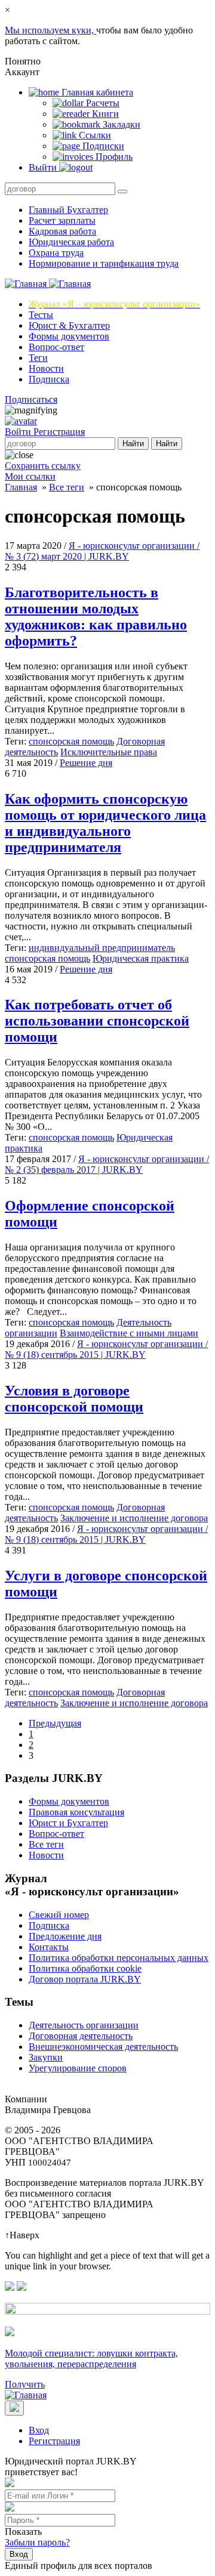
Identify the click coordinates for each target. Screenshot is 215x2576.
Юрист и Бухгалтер (68, 1823)
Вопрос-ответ (56, 347)
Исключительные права (109, 752)
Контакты (49, 1947)
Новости (46, 368)
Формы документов (69, 336)
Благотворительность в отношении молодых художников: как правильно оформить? (96, 617)
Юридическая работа (71, 242)
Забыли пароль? (37, 2542)
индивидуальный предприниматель (102, 948)
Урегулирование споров (78, 2068)
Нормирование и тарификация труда (104, 263)
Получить (25, 2384)
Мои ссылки (30, 476)
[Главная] (48, 284)
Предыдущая (55, 1723)
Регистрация (59, 432)
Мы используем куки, (50, 30)
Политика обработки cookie (85, 1968)
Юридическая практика (141, 958)
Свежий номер (59, 1915)
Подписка (49, 379)
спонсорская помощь (71, 741)
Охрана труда (56, 253)
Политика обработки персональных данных (119, 1958)
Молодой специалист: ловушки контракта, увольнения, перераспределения (91, 2359)
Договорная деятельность (81, 2036)
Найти (133, 444)
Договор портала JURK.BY (85, 1979)
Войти (19, 432)
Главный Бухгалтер (68, 210)
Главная (21, 487)
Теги (38, 358)
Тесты (41, 315)
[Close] (14, 2408)
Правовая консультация (76, 1812)
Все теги (67, 487)
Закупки (46, 2057)
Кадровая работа (62, 231)
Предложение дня (65, 1936)
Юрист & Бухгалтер (69, 325)
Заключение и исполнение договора (134, 1518)
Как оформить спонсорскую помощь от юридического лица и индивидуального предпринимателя (105, 823)
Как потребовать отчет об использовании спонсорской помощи (97, 1021)
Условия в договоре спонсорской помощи (74, 1399)
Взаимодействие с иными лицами (129, 1333)
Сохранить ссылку (43, 466)
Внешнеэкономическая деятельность (103, 2047)
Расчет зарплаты (62, 220)
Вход (39, 2430)
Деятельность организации (84, 2025)
